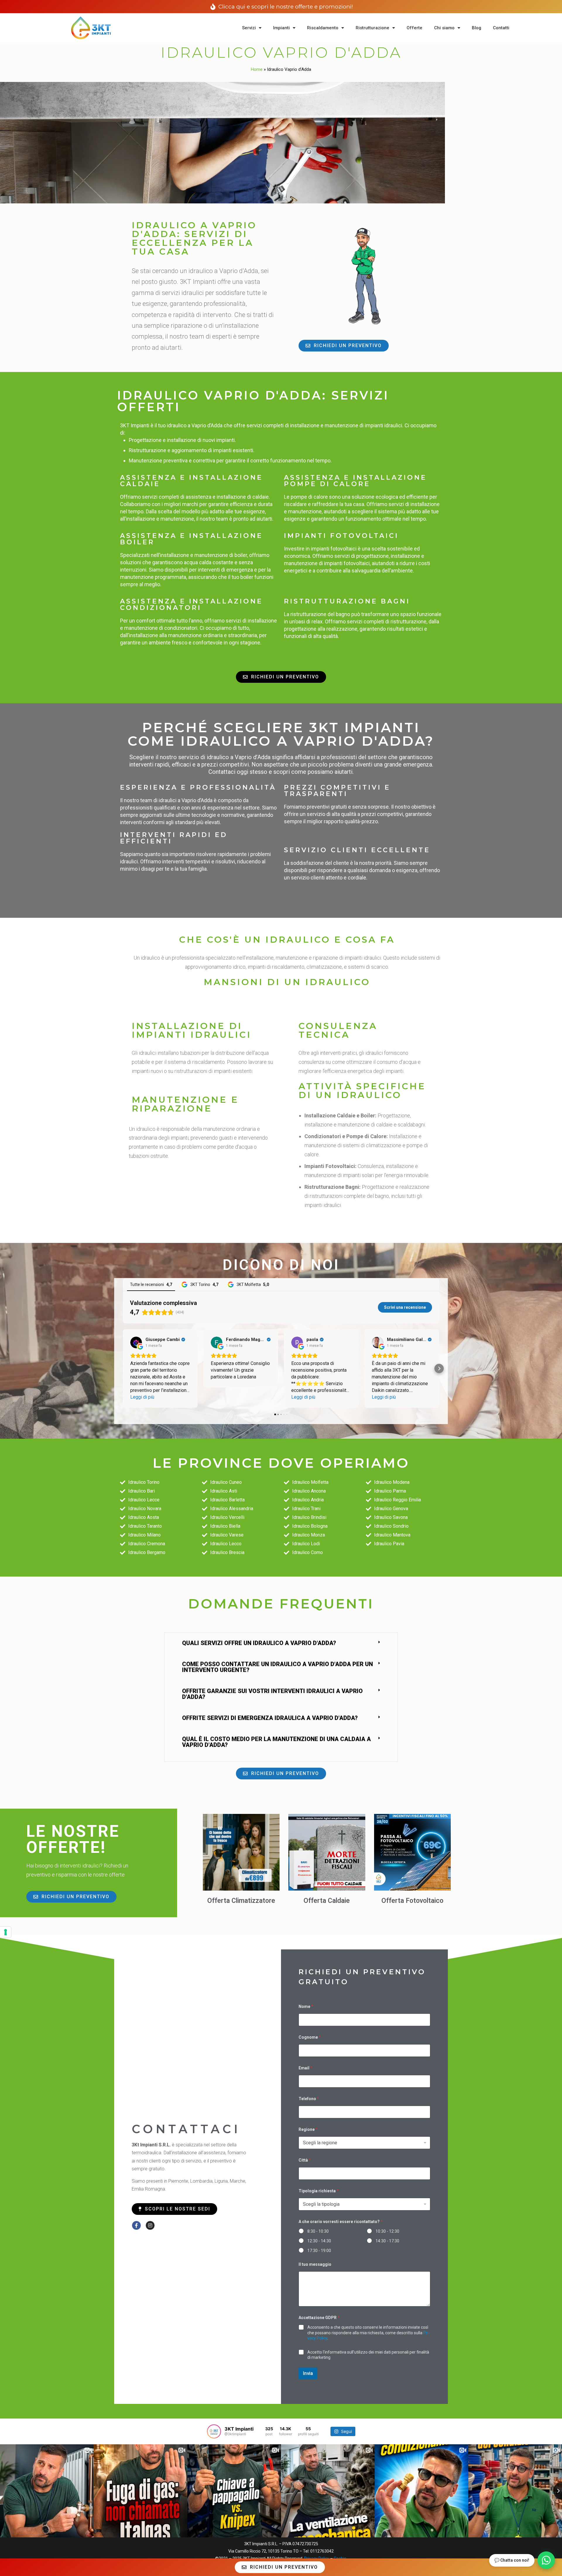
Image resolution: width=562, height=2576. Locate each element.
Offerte (414, 28)
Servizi (249, 28)
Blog (477, 28)
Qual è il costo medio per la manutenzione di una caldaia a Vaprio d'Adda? (276, 1742)
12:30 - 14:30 (319, 2241)
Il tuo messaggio (315, 2264)
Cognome (310, 2037)
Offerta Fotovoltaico (412, 1901)
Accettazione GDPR (319, 2318)
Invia (308, 2373)
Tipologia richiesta (319, 2191)
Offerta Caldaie (327, 1901)
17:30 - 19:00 (319, 2251)
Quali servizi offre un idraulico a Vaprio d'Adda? (259, 1643)
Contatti (501, 28)
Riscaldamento (323, 28)
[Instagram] (150, 2225)
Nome (306, 2006)
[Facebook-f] (136, 2225)
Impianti (281, 28)
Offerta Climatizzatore (241, 1901)
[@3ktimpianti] (214, 2431)
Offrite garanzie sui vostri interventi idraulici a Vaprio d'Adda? (272, 1694)
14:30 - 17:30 (387, 2241)
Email (305, 2068)
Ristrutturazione (372, 28)
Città (305, 2160)
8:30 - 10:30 (318, 2231)
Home (257, 69)
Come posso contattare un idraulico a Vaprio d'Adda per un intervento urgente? (277, 1667)
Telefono (309, 2099)
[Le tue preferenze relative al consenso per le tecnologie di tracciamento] (6, 1932)
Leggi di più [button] (142, 1397)
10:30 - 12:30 (387, 2231)
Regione (308, 2129)
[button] (123, 1368)
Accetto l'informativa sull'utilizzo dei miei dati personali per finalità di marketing (368, 2355)
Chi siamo (444, 28)
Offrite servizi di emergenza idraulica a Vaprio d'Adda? (270, 1718)
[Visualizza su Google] (136, 1342)
